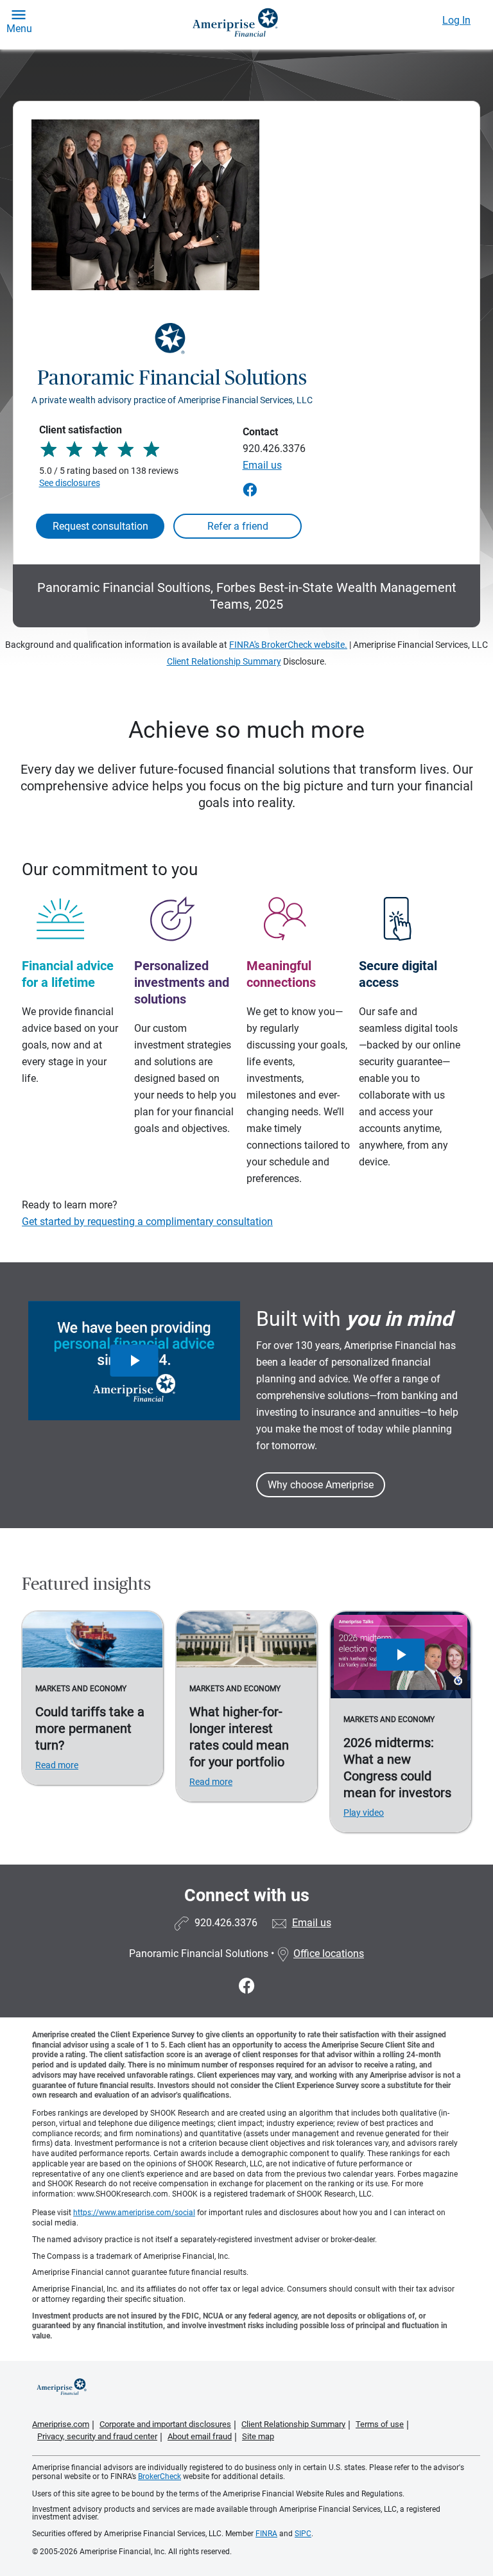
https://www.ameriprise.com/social (134, 2213)
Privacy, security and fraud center (97, 2436)
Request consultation (100, 526)
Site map (258, 2436)
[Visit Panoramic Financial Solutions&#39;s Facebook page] (247, 1986)
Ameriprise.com (61, 2424)
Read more (57, 1765)
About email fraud (200, 2436)
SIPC (303, 2534)
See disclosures (70, 483)
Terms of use (380, 2424)
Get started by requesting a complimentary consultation (147, 1222)
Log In (456, 20)
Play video (364, 1813)
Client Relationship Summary (224, 661)
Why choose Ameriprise (321, 1485)
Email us (262, 465)
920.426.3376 (274, 448)
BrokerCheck (160, 2476)
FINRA (266, 2534)
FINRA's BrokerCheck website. (288, 645)
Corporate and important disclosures (165, 2424)
